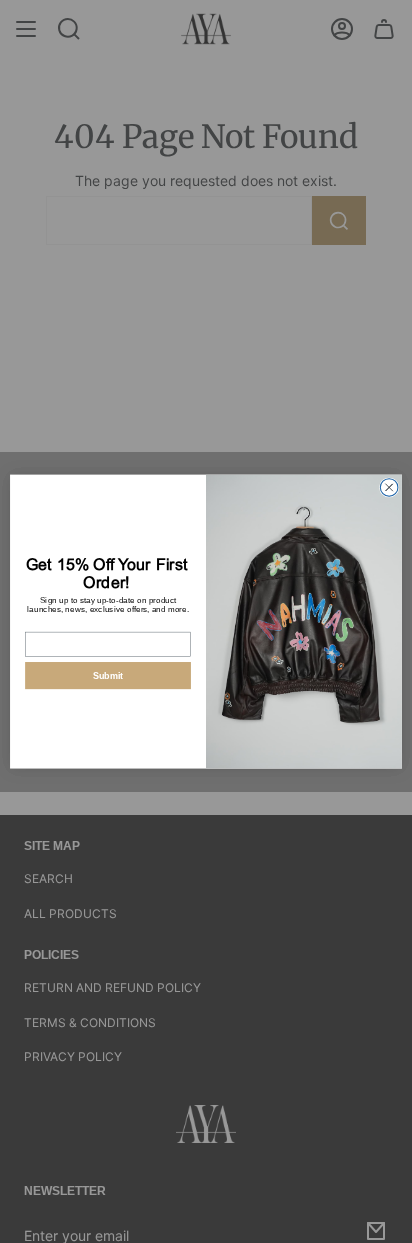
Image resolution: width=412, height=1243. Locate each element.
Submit (108, 675)
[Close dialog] (389, 487)
